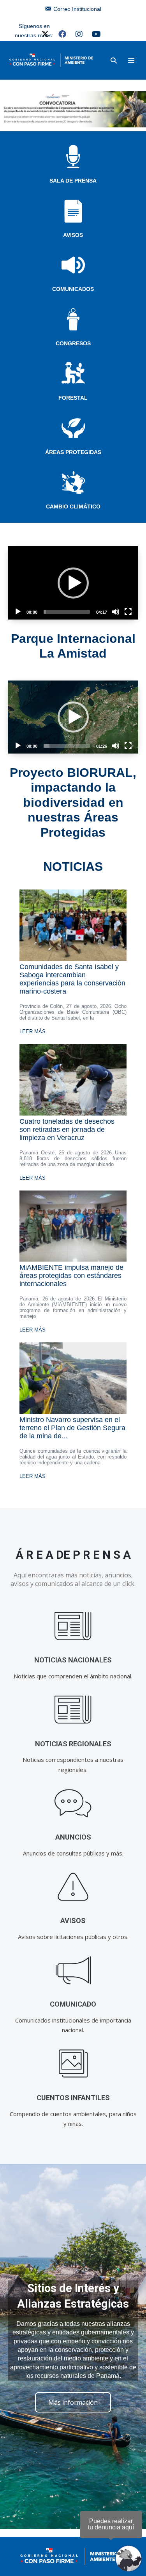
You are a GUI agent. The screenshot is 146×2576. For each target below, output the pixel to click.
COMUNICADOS (73, 289)
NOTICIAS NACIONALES (73, 1660)
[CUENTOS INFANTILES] (73, 2064)
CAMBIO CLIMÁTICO (73, 506)
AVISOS (73, 235)
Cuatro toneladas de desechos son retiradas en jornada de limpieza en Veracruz (67, 1130)
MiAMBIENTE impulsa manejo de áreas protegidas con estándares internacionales (71, 1276)
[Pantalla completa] (128, 612)
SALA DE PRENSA (73, 181)
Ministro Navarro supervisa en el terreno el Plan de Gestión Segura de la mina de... (72, 1428)
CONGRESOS (73, 343)
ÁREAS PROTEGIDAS (73, 452)
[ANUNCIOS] (73, 1803)
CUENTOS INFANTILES (73, 2098)
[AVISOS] (73, 1887)
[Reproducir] (18, 612)
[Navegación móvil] (131, 60)
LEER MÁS (33, 1031)
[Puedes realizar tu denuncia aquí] (128, 2559)
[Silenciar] (116, 612)
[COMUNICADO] (73, 1970)
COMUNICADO (73, 2004)
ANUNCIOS (73, 1837)
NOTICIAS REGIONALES (73, 1744)
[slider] (67, 612)
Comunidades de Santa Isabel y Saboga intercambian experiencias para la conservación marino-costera (72, 979)
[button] (114, 60)
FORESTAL (73, 398)
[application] (73, 583)
